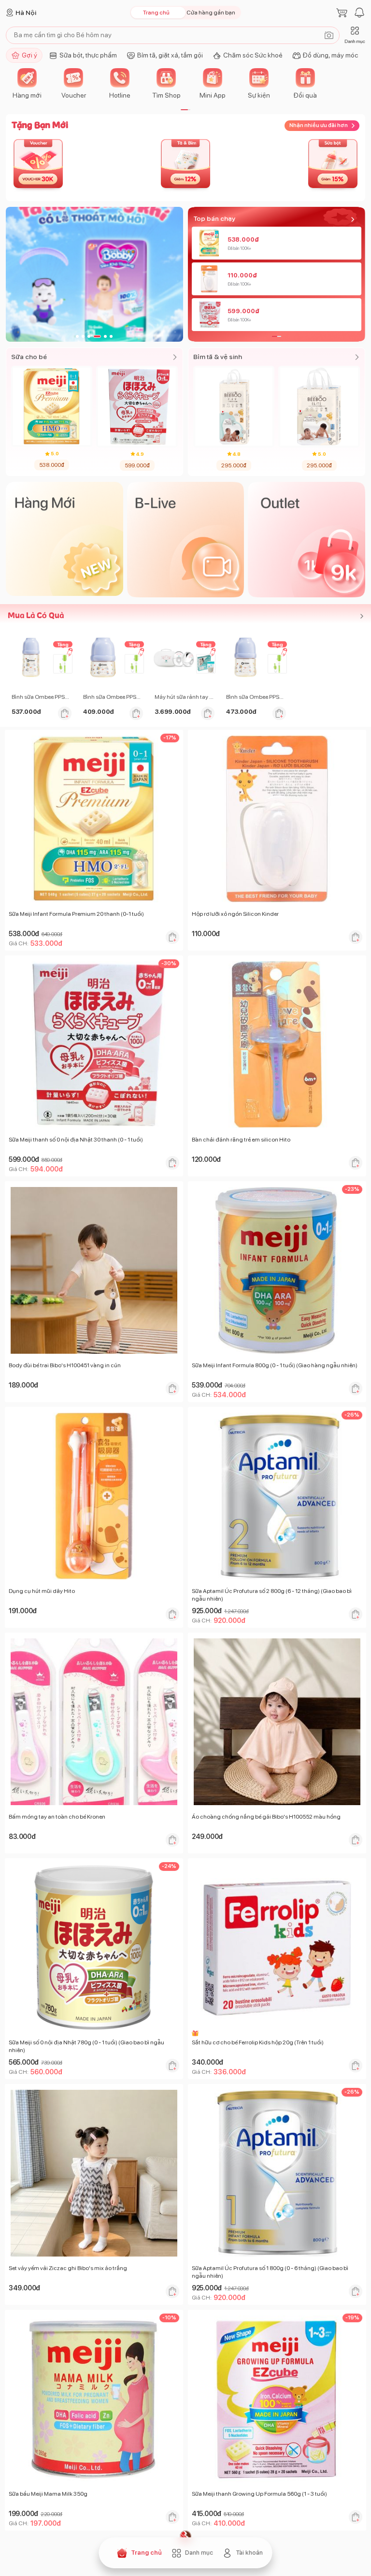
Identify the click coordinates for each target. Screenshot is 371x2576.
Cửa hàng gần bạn (211, 13)
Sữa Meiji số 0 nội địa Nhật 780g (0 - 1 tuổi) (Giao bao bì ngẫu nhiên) (86, 2046)
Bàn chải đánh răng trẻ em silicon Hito (241, 1140)
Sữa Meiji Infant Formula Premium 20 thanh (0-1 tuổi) (76, 914)
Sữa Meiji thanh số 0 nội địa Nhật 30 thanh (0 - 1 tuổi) (76, 1140)
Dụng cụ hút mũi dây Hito (42, 1591)
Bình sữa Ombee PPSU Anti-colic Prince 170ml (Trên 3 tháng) (256, 697)
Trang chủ (156, 13)
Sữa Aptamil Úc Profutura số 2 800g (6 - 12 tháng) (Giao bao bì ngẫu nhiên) (272, 1595)
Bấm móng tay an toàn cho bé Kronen (57, 1817)
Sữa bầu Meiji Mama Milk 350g (48, 2494)
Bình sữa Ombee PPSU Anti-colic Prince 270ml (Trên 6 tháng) (42, 697)
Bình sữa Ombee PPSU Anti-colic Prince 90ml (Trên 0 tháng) (113, 697)
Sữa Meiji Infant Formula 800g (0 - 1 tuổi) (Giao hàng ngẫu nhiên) (275, 1365)
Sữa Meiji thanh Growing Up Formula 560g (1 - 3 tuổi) (259, 2494)
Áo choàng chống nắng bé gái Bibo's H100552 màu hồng (266, 1817)
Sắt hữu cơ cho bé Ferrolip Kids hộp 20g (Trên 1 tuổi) (258, 2042)
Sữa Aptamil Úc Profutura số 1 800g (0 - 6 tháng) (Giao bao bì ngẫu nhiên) (270, 2272)
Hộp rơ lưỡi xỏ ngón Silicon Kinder (235, 914)
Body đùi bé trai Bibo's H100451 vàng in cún (65, 1365)
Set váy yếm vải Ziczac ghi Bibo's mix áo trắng (68, 2268)
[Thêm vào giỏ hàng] (65, 713)
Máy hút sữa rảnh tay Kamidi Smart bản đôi (185, 697)
